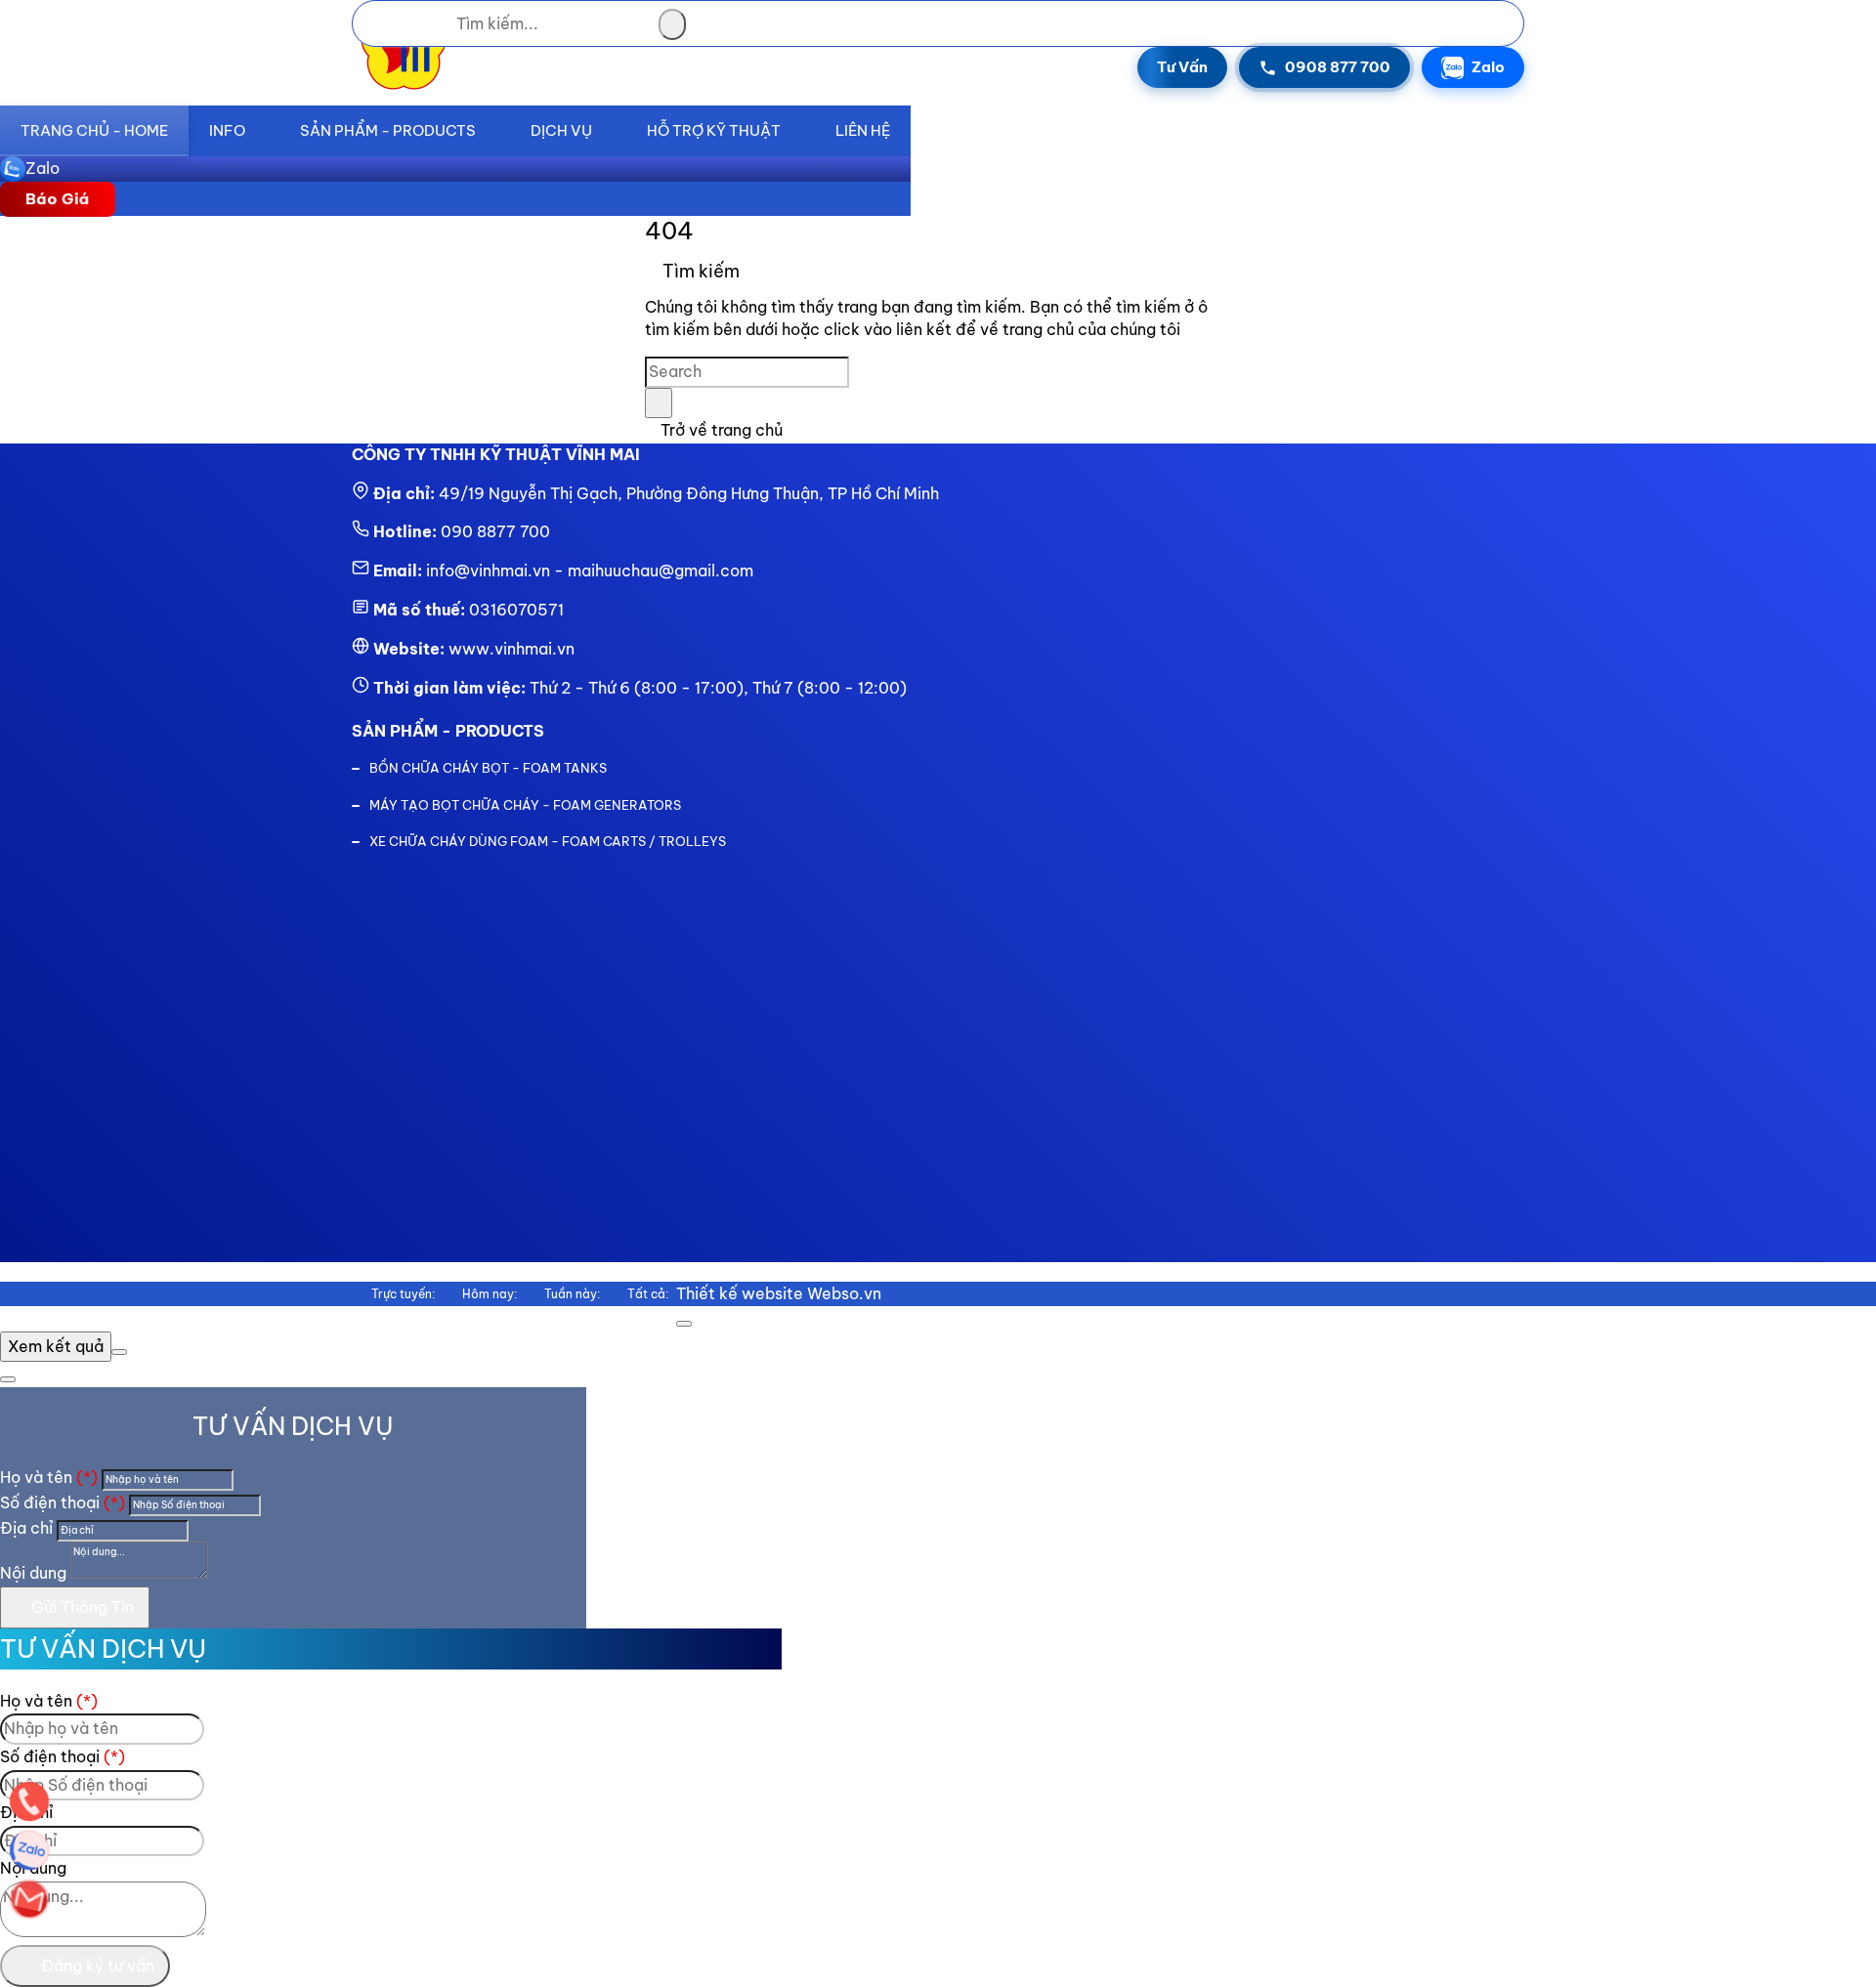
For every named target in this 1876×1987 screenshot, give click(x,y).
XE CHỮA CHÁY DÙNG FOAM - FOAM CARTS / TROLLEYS (548, 841)
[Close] (684, 1324)
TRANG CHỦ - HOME (94, 130)
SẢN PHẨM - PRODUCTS (388, 130)
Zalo (1488, 67)
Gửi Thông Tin (81, 1607)
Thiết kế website (740, 1293)
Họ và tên (49, 1477)
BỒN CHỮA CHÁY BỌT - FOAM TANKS (488, 768)
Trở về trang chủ (720, 430)
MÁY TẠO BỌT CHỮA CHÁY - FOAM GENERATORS (525, 805)
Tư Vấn (1182, 67)
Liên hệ (863, 130)
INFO (227, 130)
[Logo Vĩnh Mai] (403, 92)
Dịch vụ (561, 130)
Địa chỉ (26, 1528)
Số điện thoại (63, 1502)
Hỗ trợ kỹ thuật (714, 130)
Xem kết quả (56, 1346)
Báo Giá (58, 198)
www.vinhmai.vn (512, 649)
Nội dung (33, 1573)
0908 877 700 (1338, 67)
